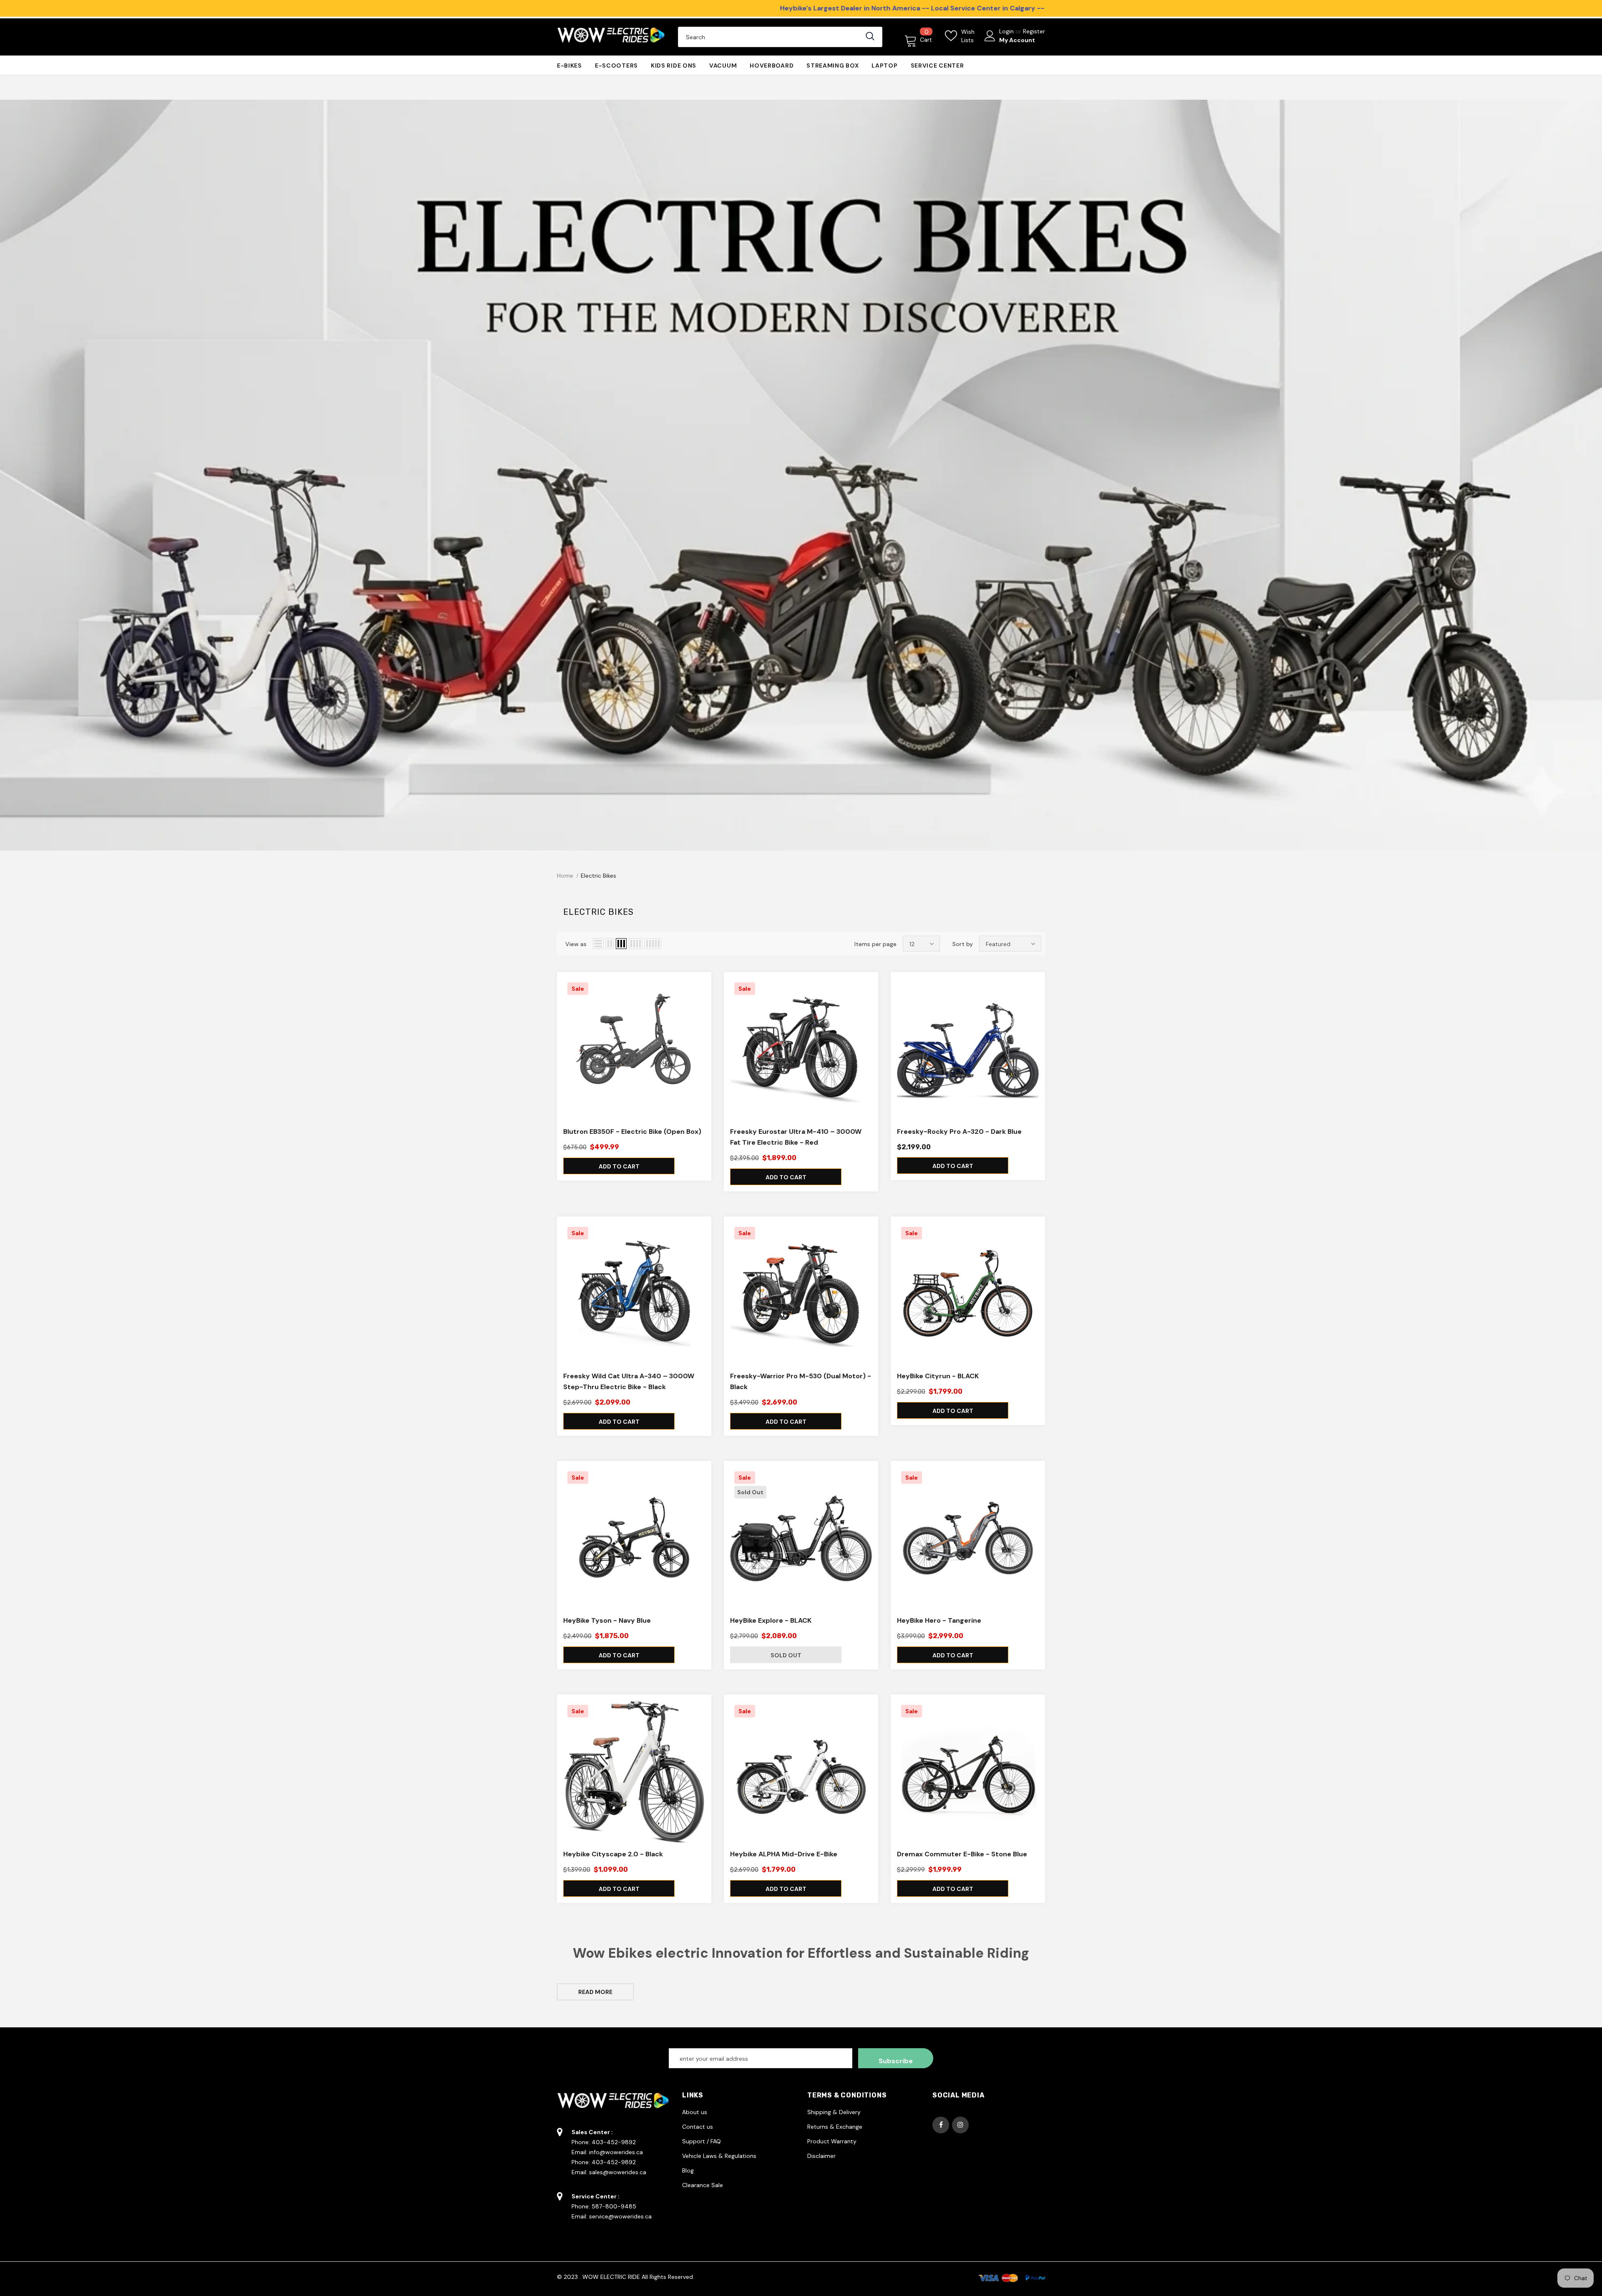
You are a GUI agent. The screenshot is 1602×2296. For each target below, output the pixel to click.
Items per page (875, 944)
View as (576, 944)
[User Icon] (990, 36)
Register (1034, 31)
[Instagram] (960, 2125)
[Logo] (611, 37)
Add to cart (619, 1166)
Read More (595, 1992)
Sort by (963, 944)
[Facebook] (941, 2125)
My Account (1017, 40)
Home (565, 876)
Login (1007, 31)
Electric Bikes (598, 876)
